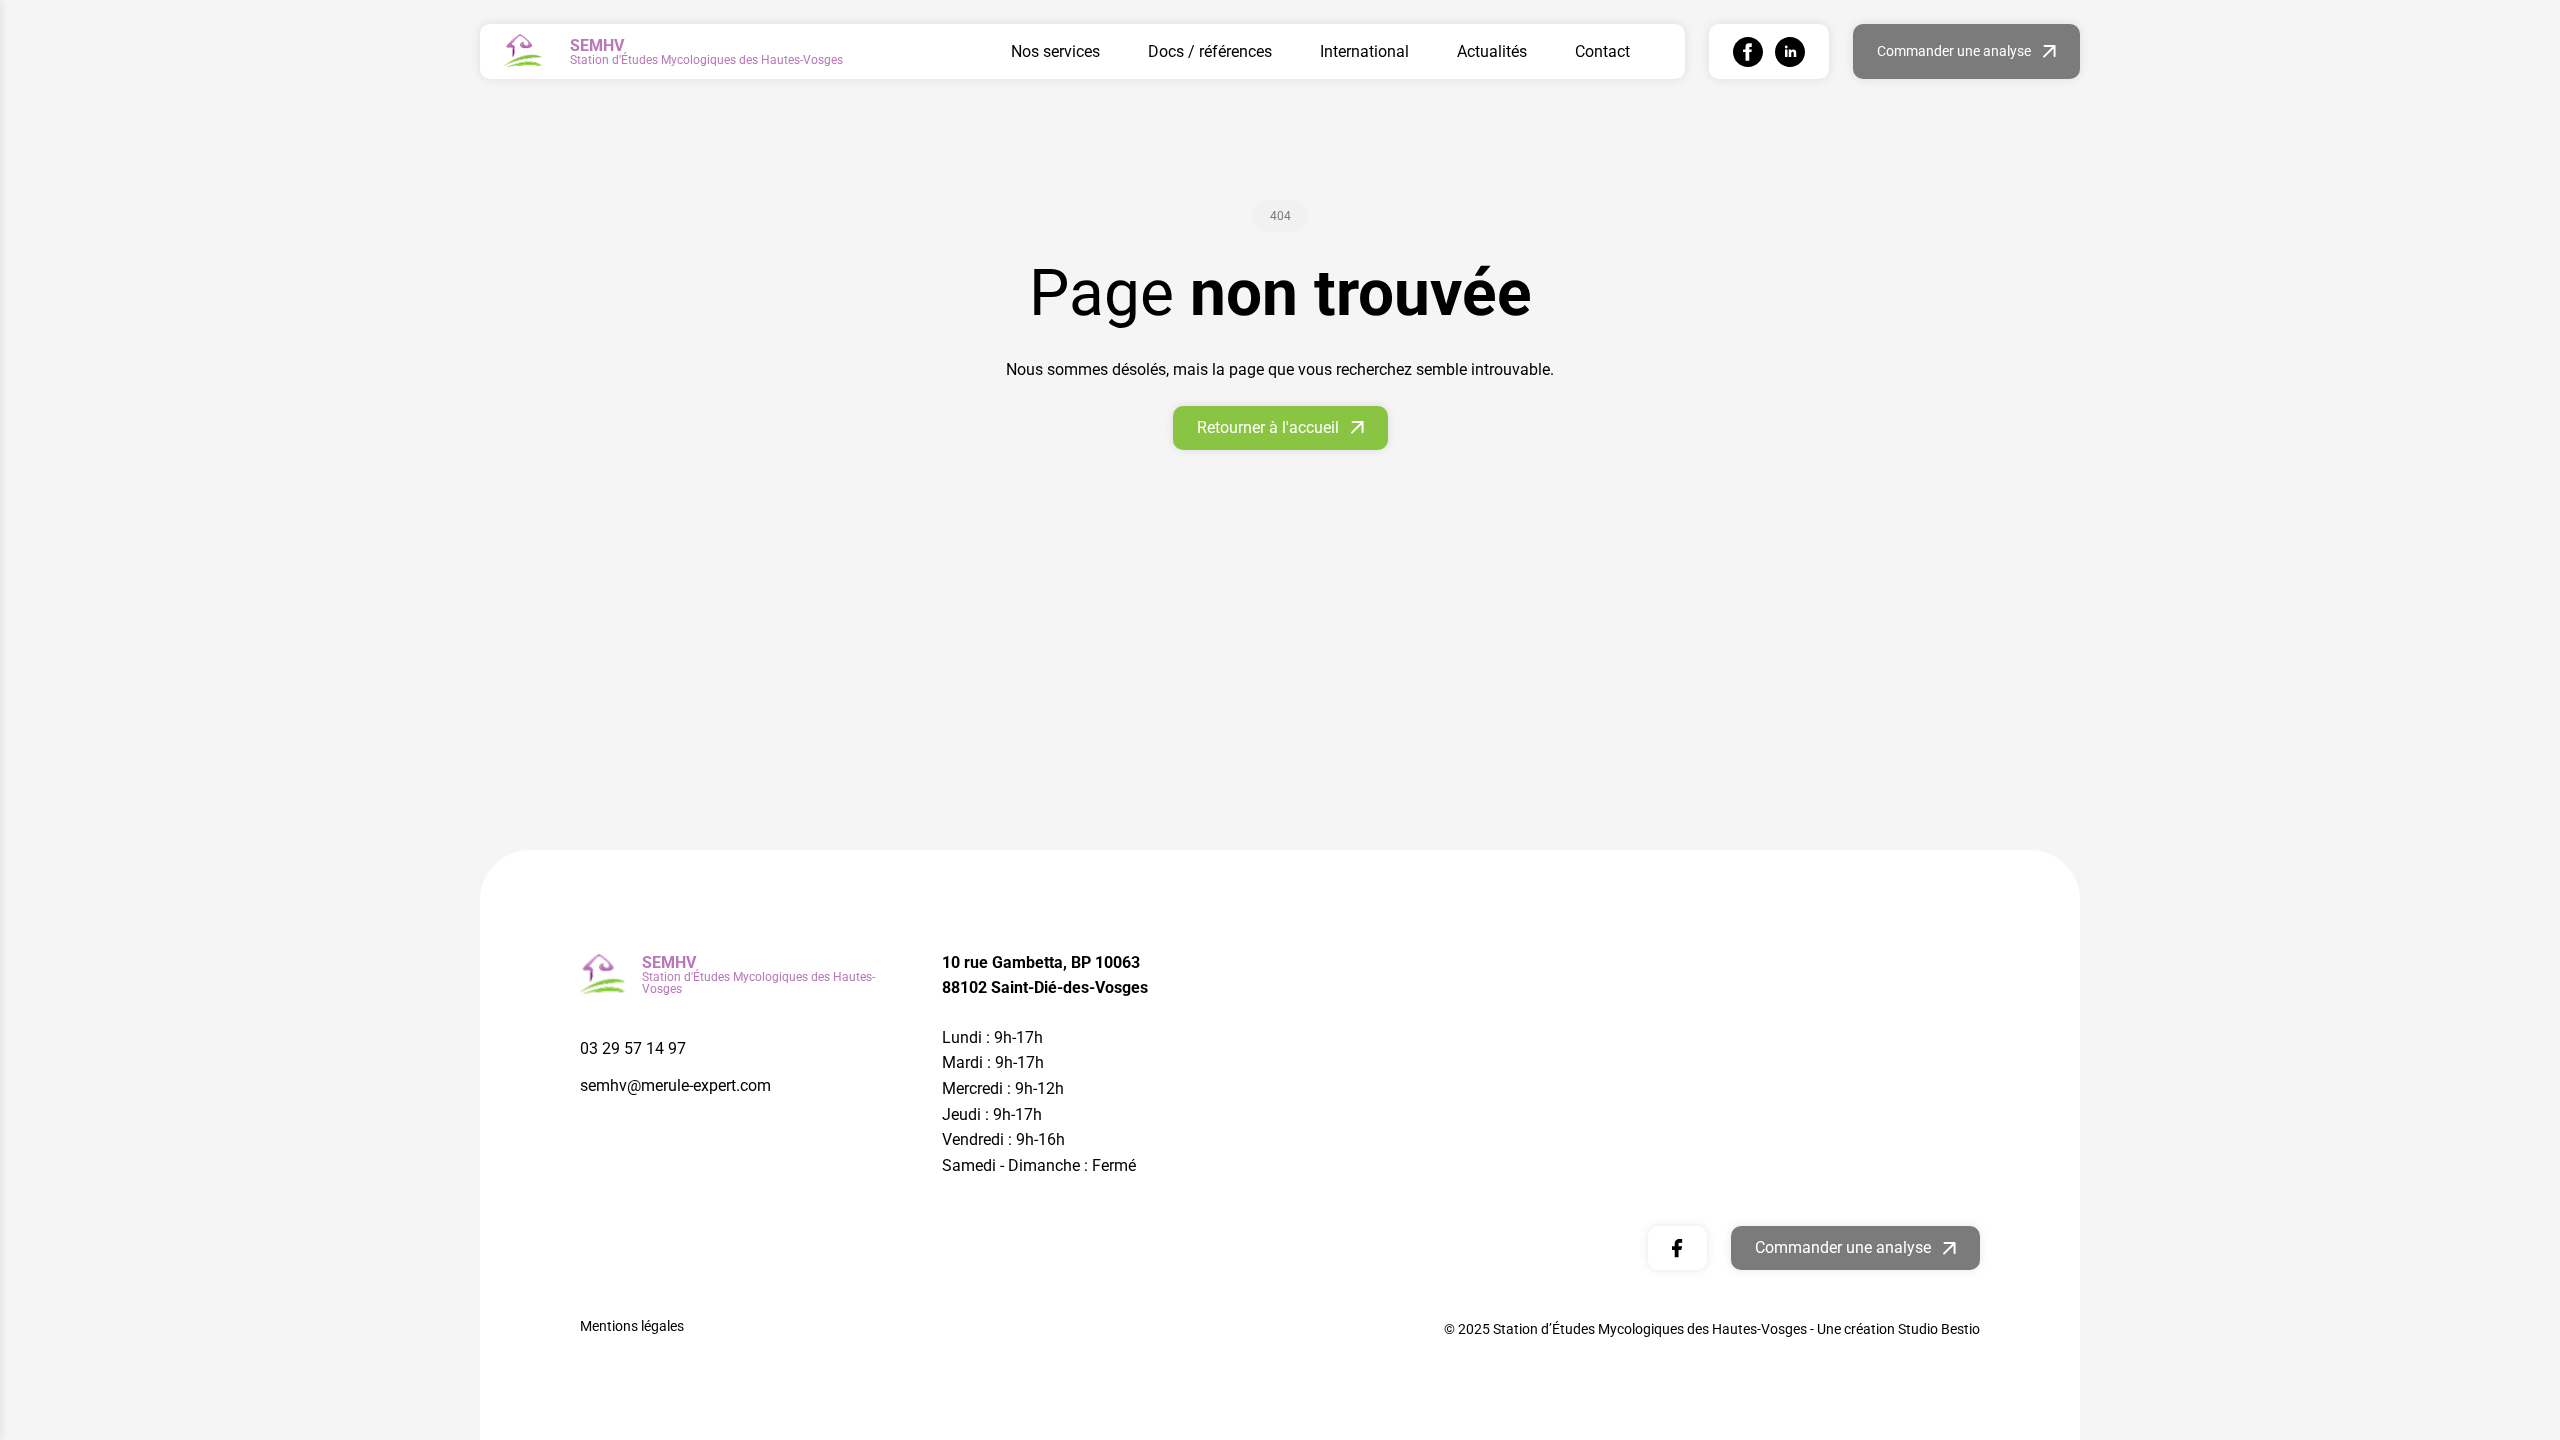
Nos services (1055, 51)
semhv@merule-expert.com (675, 1085)
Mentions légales (632, 1326)
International (1364, 51)
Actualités (1492, 51)
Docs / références (1210, 51)
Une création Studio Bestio (1898, 1329)
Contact (1602, 51)
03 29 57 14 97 (633, 1048)
